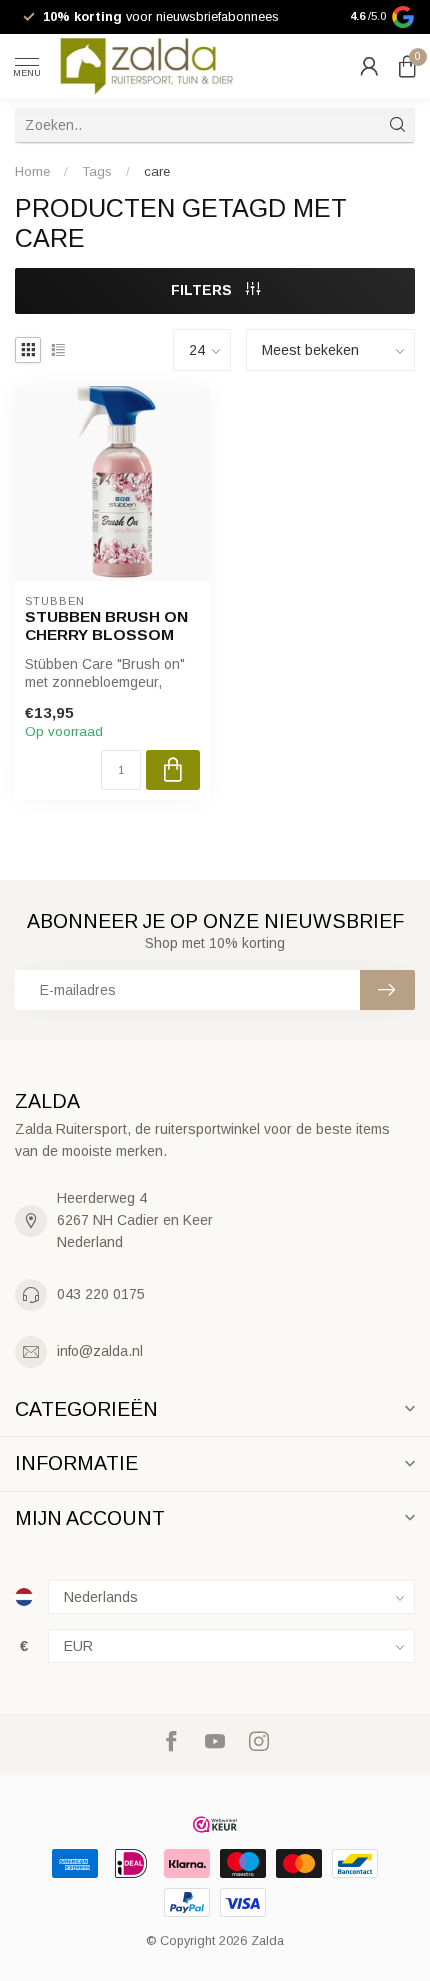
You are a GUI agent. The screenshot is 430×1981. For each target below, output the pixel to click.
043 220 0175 (101, 1294)
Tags (97, 171)
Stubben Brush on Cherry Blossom (106, 625)
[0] (407, 66)
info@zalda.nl (100, 1351)
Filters (203, 290)
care (157, 171)
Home (32, 171)
